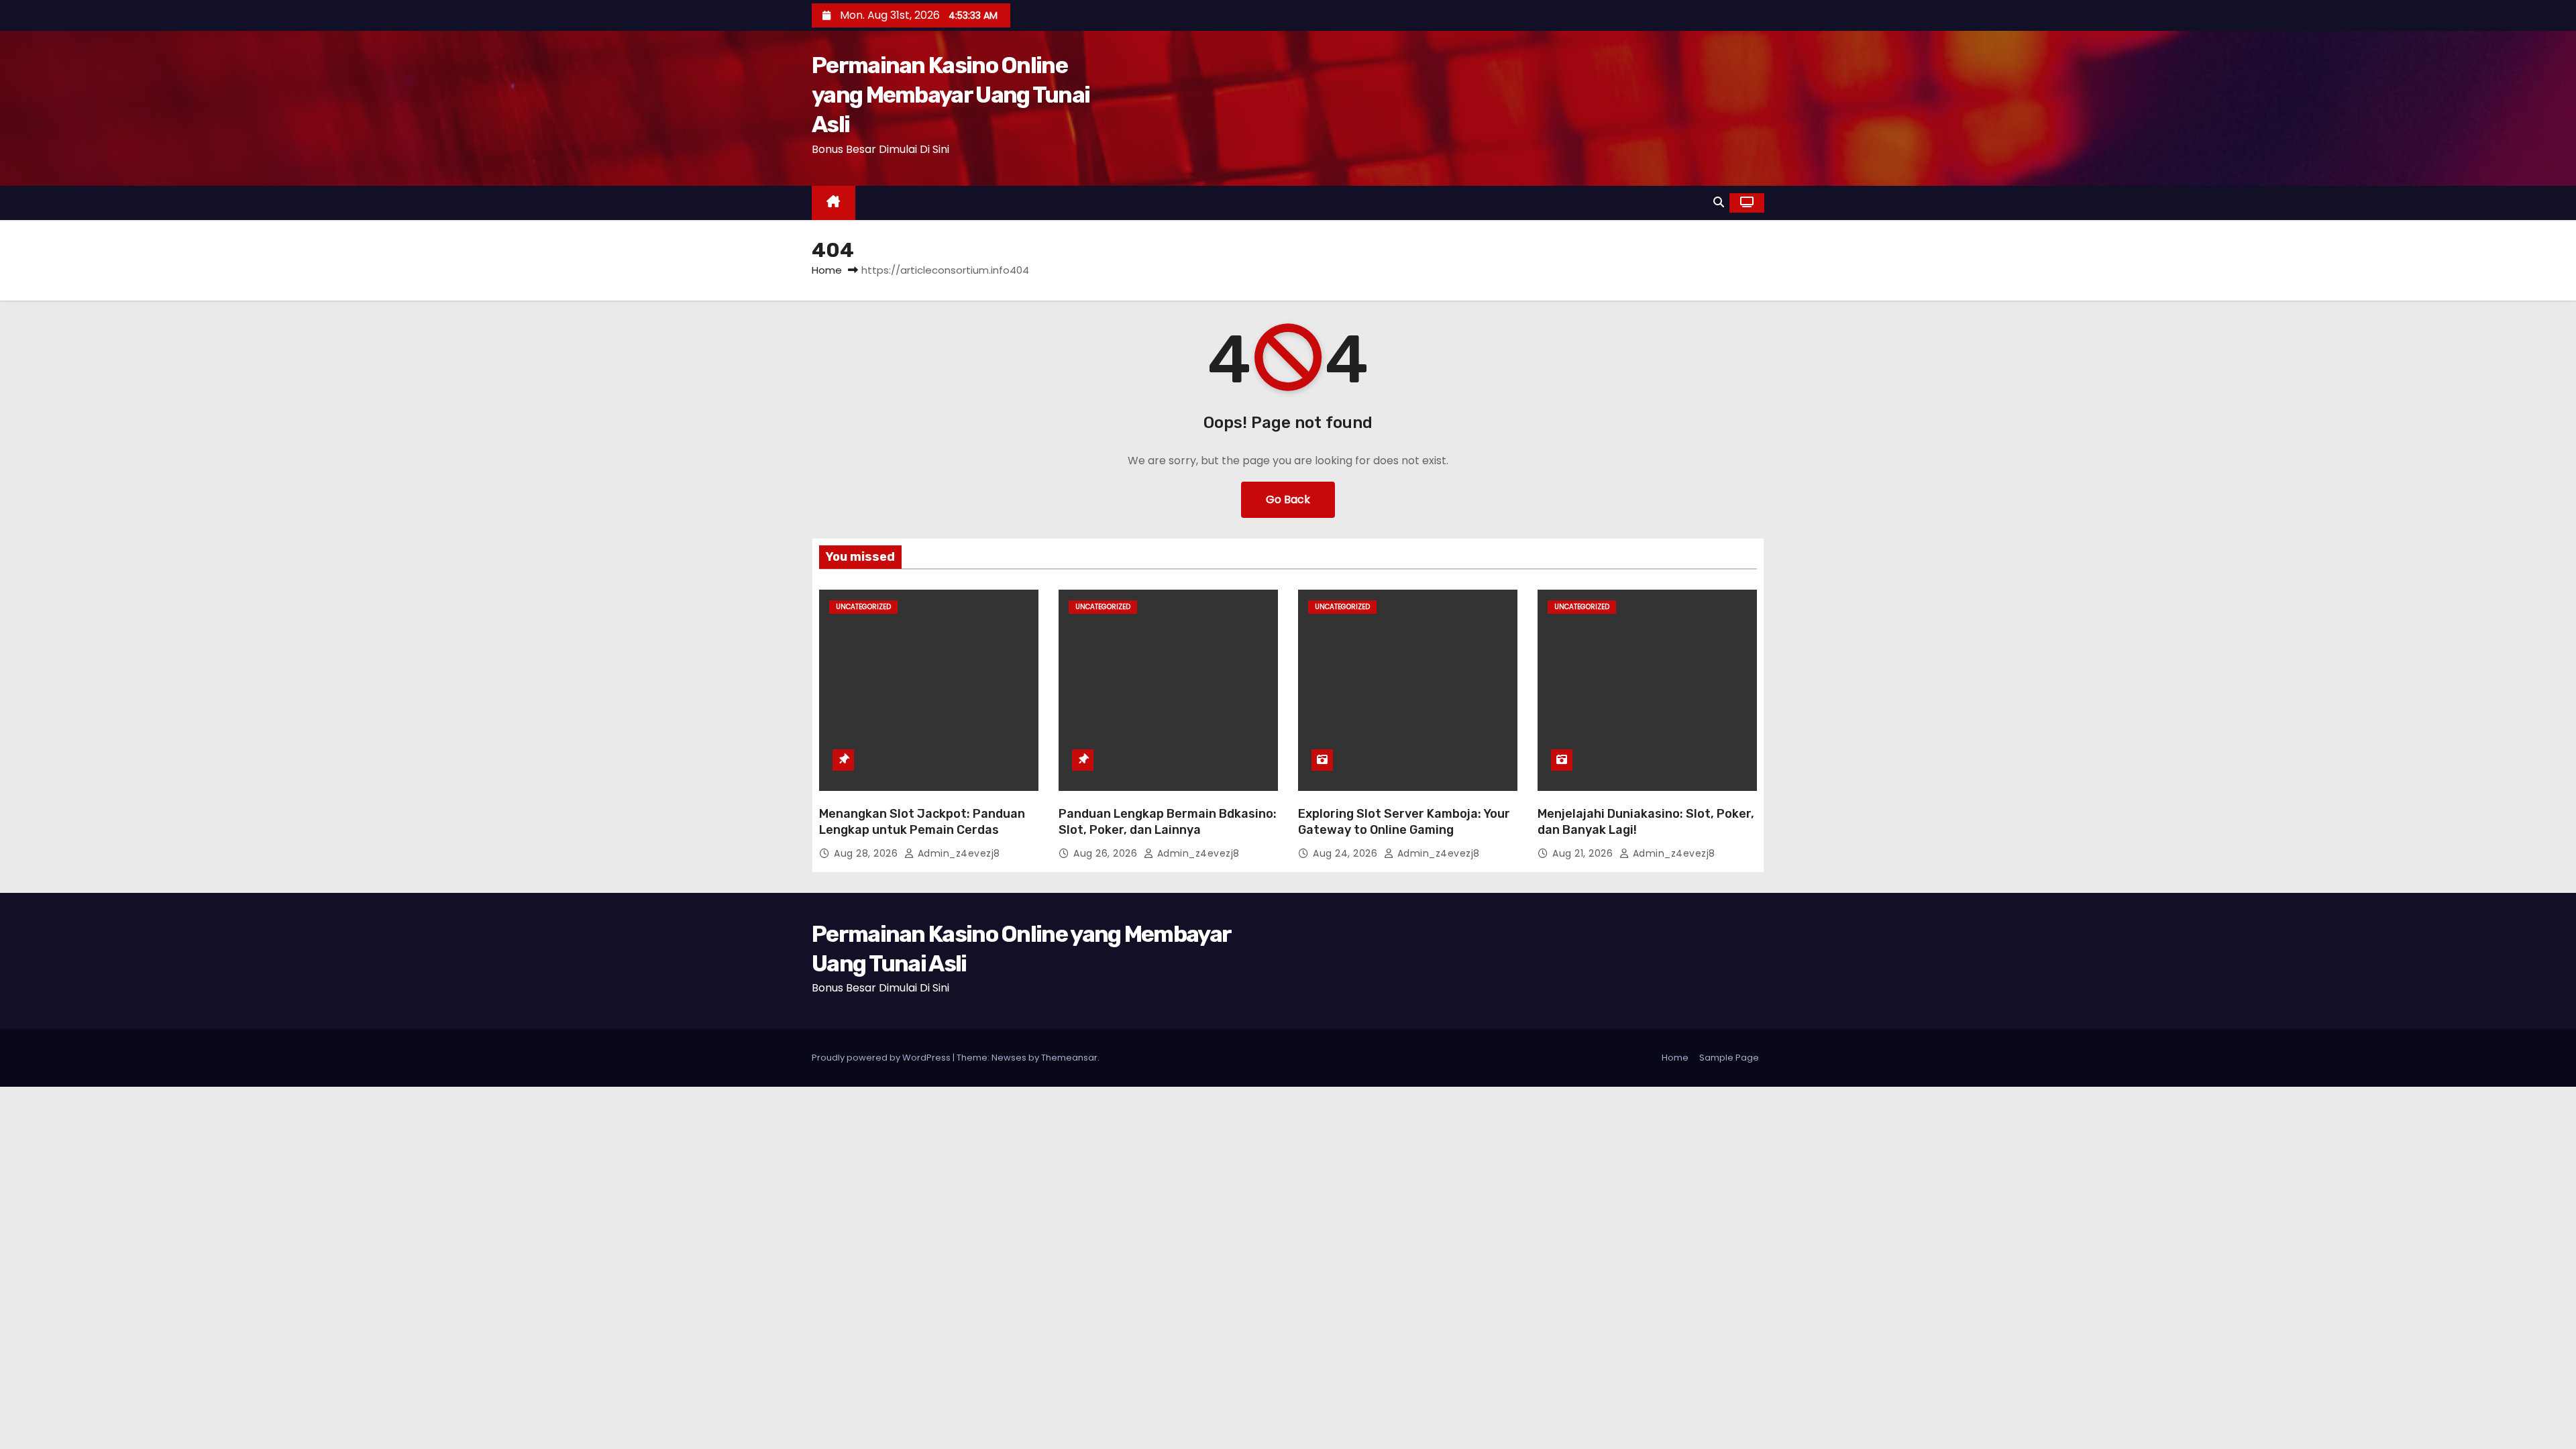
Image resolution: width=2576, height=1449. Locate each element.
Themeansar (1069, 1058)
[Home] (834, 203)
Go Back (1288, 499)
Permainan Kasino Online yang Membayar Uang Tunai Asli (951, 95)
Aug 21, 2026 (1584, 853)
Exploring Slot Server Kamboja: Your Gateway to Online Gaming (1404, 822)
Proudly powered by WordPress (882, 1058)
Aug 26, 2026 (1107, 853)
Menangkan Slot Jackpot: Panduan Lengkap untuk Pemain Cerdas (922, 822)
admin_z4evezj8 (957, 853)
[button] (1719, 202)
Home (827, 270)
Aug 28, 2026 (867, 853)
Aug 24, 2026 (1347, 853)
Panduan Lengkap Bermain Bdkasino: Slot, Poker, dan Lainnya (1168, 822)
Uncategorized (863, 607)
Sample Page (1729, 1058)
